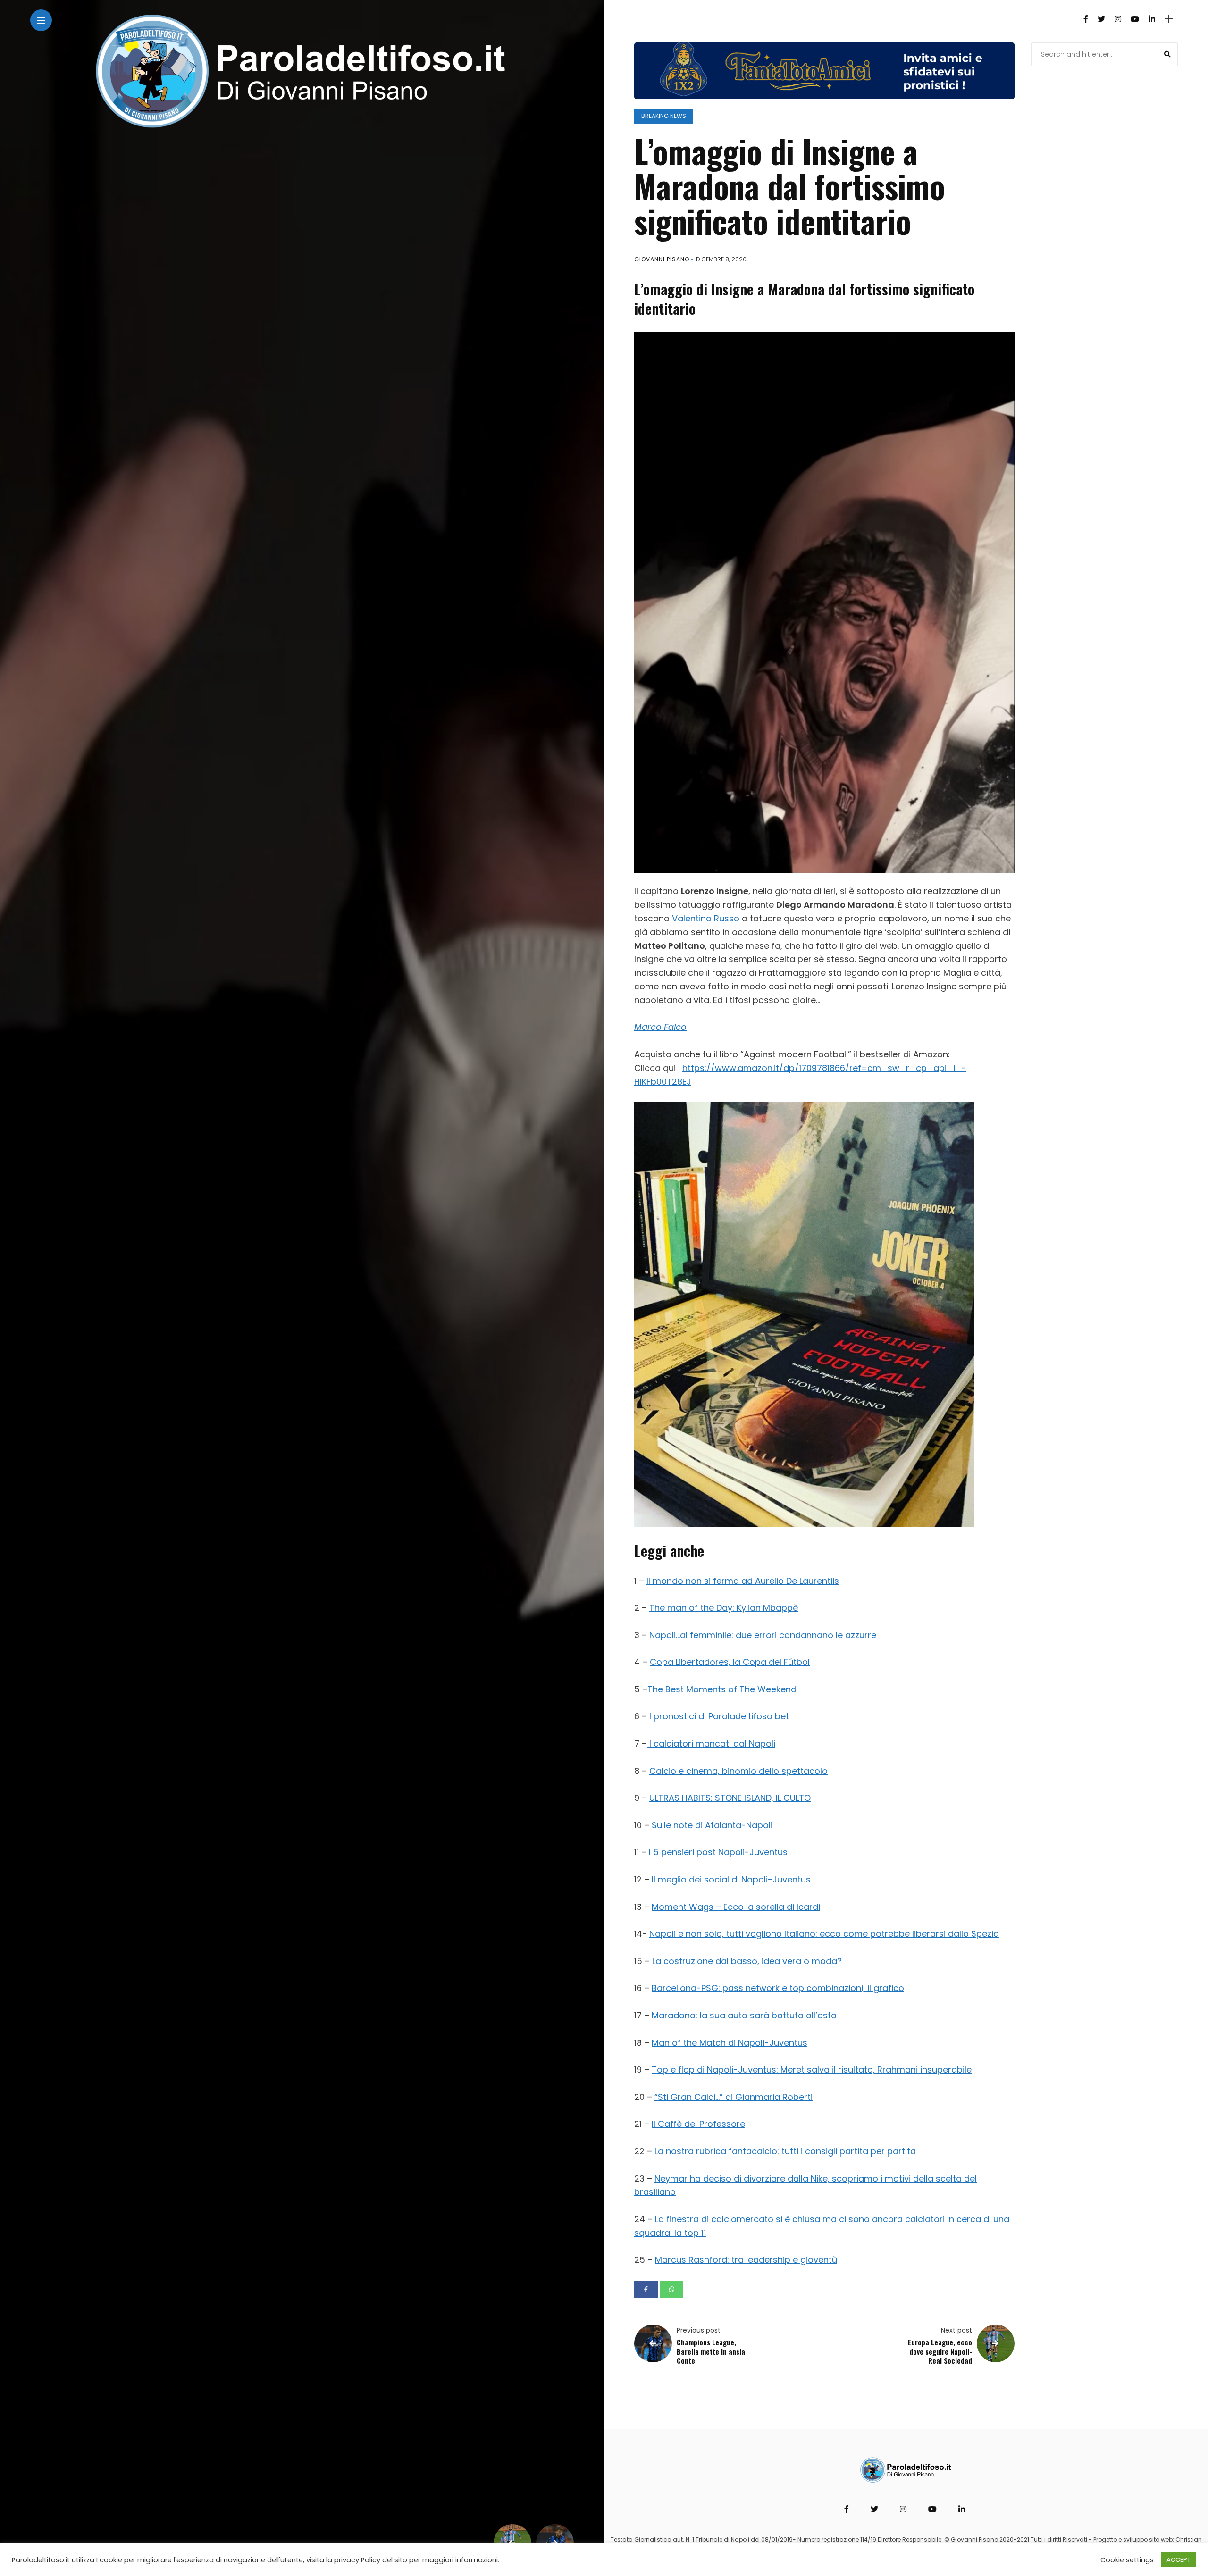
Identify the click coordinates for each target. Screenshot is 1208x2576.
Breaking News (664, 116)
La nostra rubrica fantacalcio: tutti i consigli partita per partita (785, 2151)
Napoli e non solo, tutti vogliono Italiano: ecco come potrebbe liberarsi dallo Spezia (824, 1934)
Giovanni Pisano (662, 259)
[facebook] (646, 2290)
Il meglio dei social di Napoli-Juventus (731, 1879)
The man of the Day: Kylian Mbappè (724, 1608)
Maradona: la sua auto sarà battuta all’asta (744, 2015)
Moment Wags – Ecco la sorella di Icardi (736, 1907)
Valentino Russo (706, 918)
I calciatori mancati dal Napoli (711, 1744)
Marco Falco (660, 1027)
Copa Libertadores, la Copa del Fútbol (730, 1662)
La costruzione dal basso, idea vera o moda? (747, 1961)
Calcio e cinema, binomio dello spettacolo (738, 1771)
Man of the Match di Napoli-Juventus (730, 2043)
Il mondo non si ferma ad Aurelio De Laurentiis (743, 1581)
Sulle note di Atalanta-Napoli (712, 1825)
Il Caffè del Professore (698, 2124)
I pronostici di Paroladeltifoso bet (719, 1716)
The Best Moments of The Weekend (722, 1689)
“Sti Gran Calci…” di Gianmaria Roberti (734, 2097)
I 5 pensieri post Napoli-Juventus (717, 1852)
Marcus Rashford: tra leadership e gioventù (746, 2260)
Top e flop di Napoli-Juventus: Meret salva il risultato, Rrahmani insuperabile (812, 2070)
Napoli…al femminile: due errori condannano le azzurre (763, 1635)
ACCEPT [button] (1179, 2560)
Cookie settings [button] (1127, 2560)
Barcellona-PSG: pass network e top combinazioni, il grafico (778, 1988)
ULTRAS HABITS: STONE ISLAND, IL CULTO (730, 1798)
